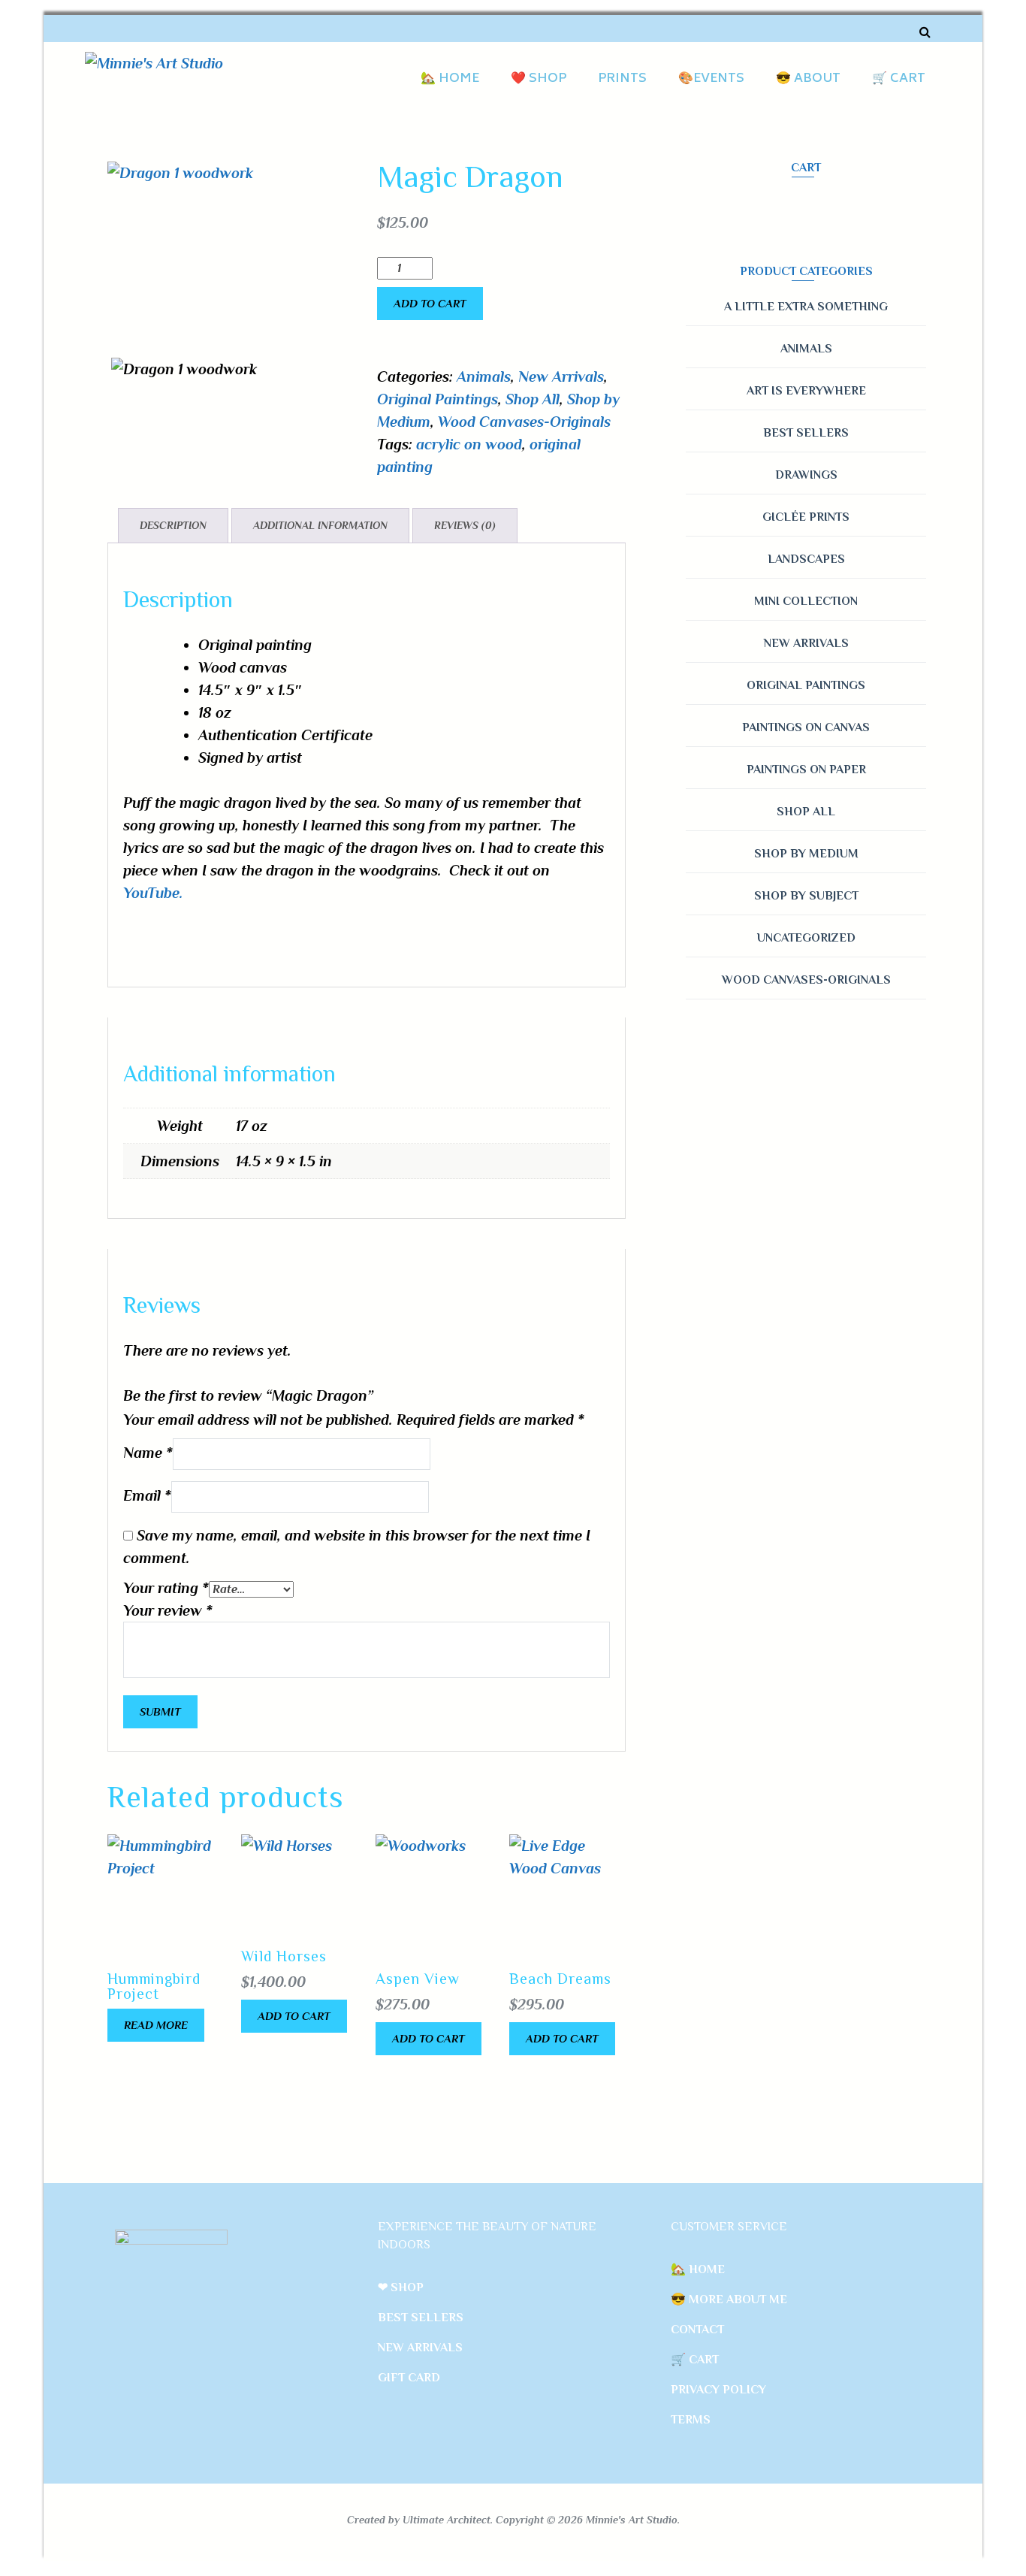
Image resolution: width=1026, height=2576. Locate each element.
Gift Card (409, 2378)
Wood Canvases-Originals (524, 422)
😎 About (808, 79)
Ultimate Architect (447, 2520)
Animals (484, 376)
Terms (691, 2420)
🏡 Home (450, 79)
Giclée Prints (806, 517)
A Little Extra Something (806, 307)
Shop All (533, 399)
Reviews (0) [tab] (465, 525)
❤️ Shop (539, 79)
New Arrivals (561, 376)
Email (147, 1495)
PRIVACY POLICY (718, 2390)
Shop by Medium (806, 854)
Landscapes (806, 559)
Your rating (166, 1588)
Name (148, 1453)
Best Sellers (806, 433)
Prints (622, 79)
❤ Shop (401, 2287)
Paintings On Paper (806, 769)
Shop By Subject (806, 896)
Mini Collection (806, 601)
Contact (697, 2330)
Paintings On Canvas (806, 727)
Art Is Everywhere (806, 391)
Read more (156, 2025)
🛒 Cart (899, 79)
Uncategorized (806, 938)
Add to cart (430, 303)
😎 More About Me (729, 2299)
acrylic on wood (469, 444)
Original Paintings (438, 399)
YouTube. (153, 893)
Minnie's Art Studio (632, 2520)
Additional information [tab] (320, 525)
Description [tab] (173, 525)
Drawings (806, 475)
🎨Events (711, 79)
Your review (168, 1610)
